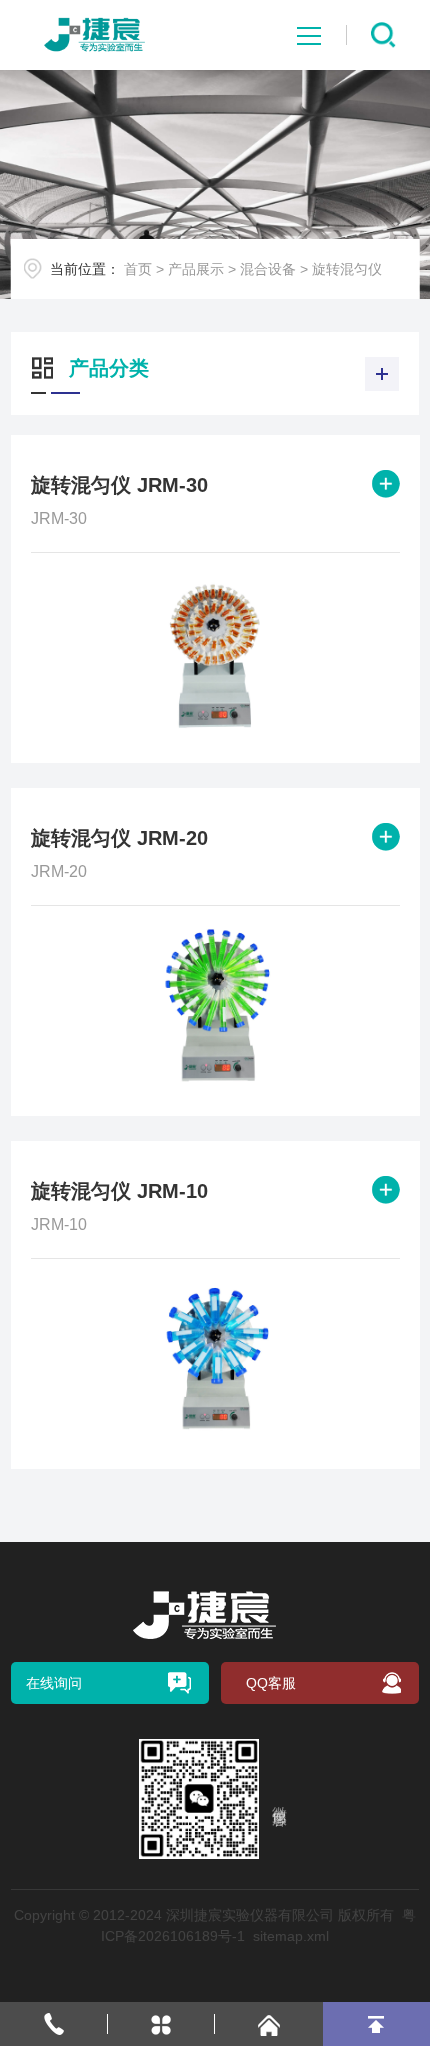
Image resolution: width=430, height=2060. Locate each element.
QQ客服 (271, 1683)
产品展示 (196, 269)
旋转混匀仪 (347, 269)
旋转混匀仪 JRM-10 (119, 1191)
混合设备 (268, 269)
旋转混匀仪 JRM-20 (119, 838)
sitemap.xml (291, 1936)
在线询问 (54, 1683)
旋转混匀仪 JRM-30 (119, 485)
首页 (138, 269)
